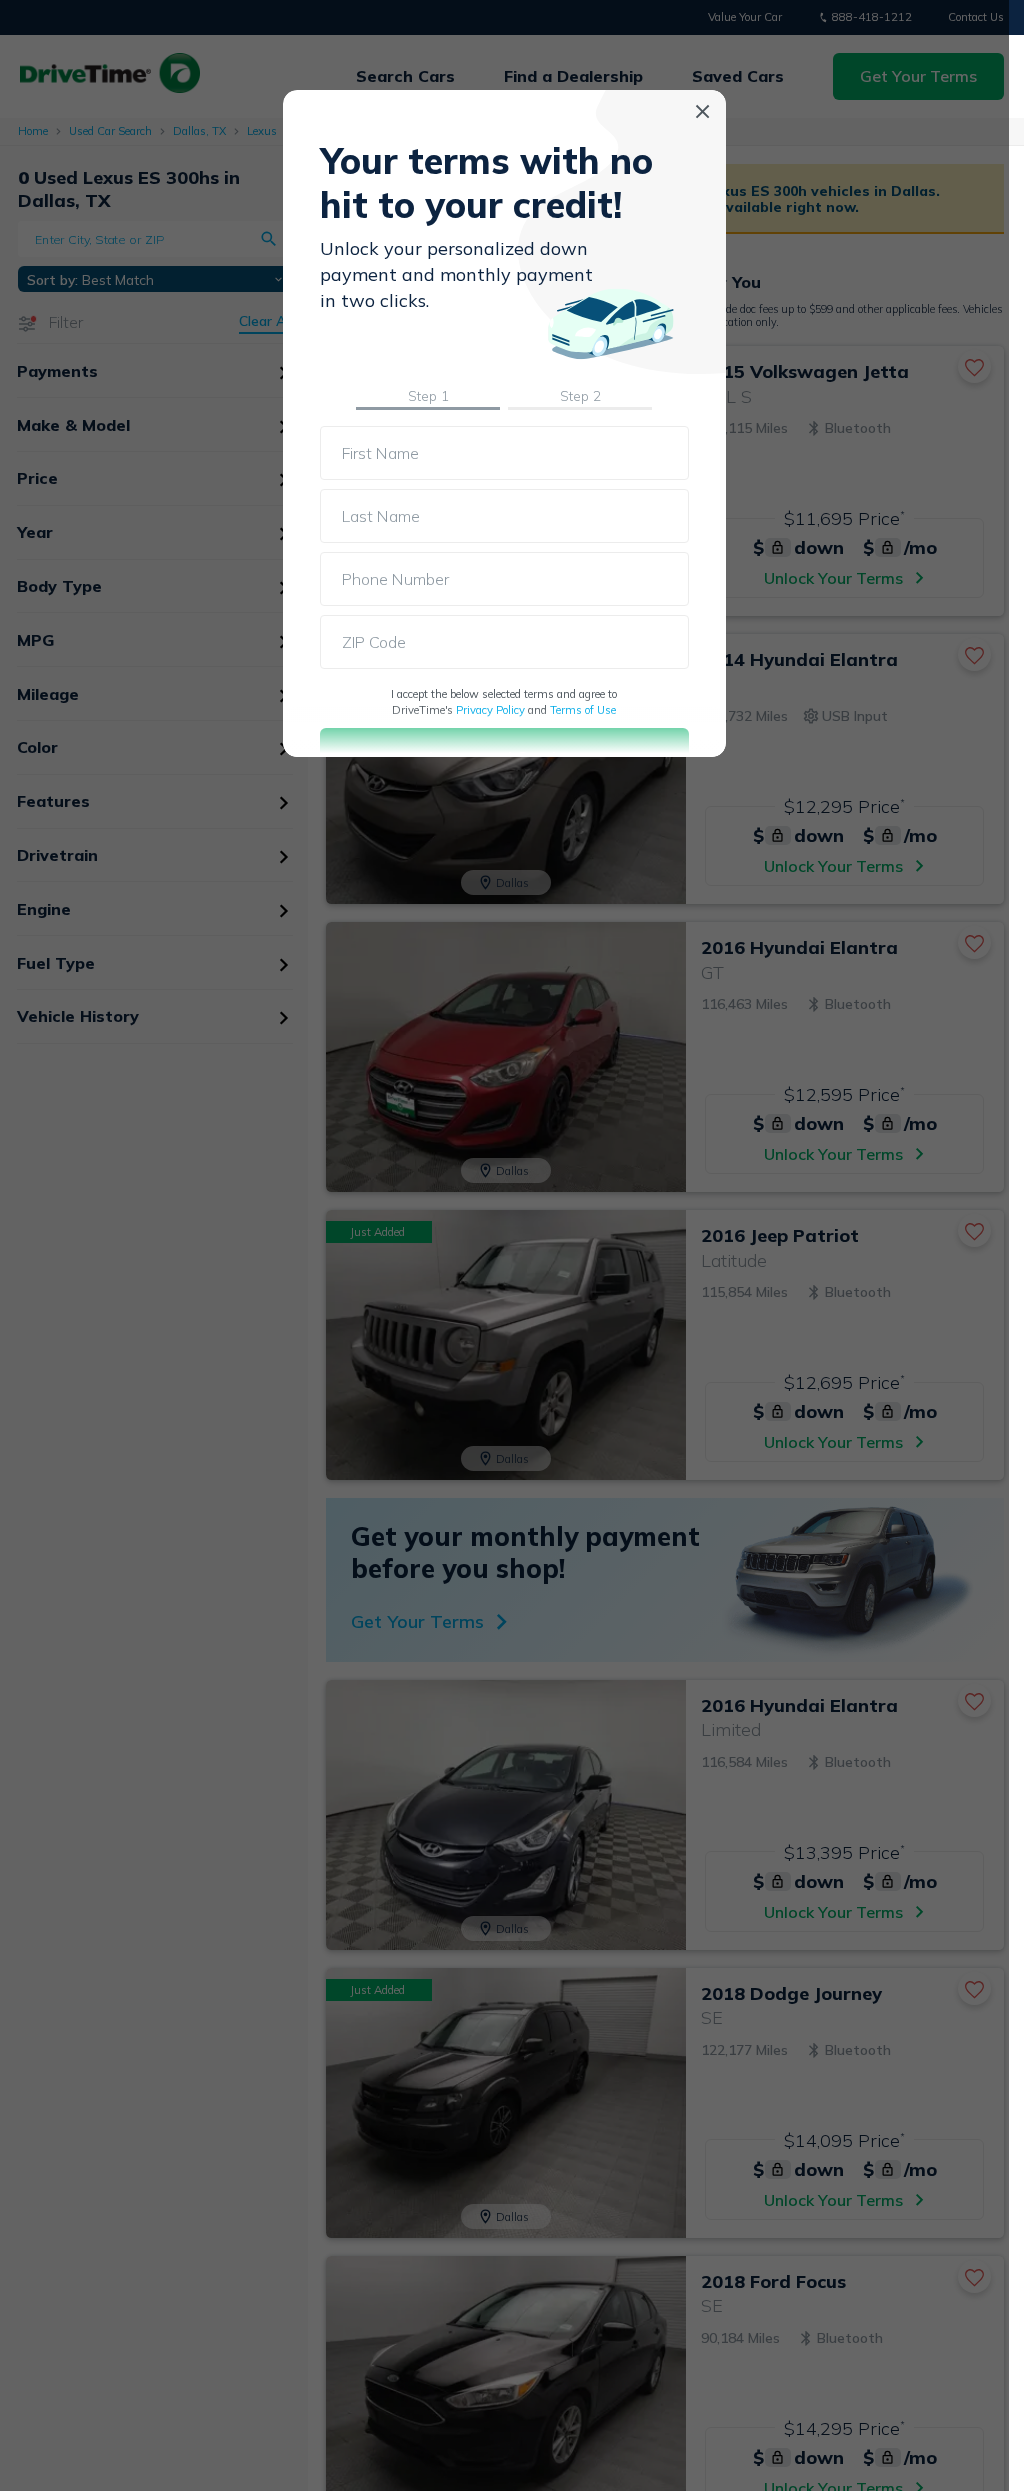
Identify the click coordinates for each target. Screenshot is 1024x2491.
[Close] (702, 111)
